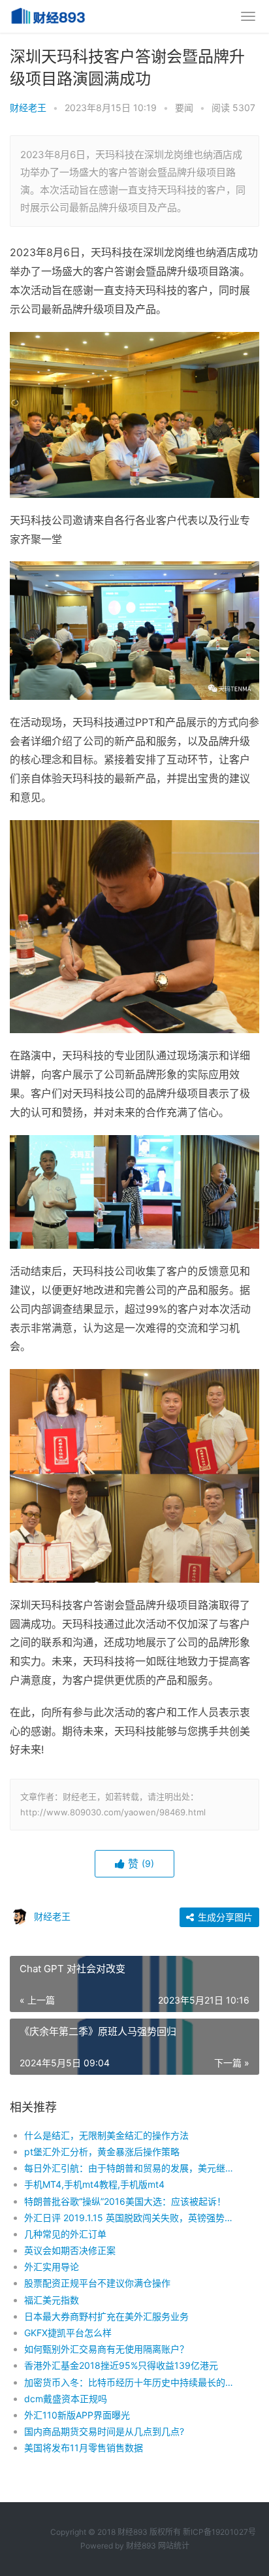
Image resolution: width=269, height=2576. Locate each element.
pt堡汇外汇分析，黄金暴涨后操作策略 (102, 2152)
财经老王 (28, 107)
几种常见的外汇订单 (65, 2234)
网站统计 (174, 2546)
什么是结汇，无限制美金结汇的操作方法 (106, 2135)
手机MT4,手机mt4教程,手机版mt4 (94, 2184)
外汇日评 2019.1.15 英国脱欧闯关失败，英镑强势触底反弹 (130, 2218)
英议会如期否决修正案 (70, 2250)
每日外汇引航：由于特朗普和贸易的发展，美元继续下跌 (130, 2168)
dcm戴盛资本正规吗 (66, 2399)
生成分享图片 (224, 1917)
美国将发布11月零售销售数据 (84, 2448)
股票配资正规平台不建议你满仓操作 (97, 2283)
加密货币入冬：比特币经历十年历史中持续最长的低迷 (130, 2382)
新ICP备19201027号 (219, 2532)
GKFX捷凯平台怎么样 (68, 2333)
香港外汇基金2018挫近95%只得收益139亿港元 (121, 2365)
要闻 (184, 107)
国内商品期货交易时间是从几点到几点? (104, 2431)
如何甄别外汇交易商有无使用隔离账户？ (106, 2349)
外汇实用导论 (52, 2267)
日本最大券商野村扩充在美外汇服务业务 (106, 2316)
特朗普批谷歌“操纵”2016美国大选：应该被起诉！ (125, 2201)
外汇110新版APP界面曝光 (77, 2415)
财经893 (141, 2546)
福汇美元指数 (52, 2300)
